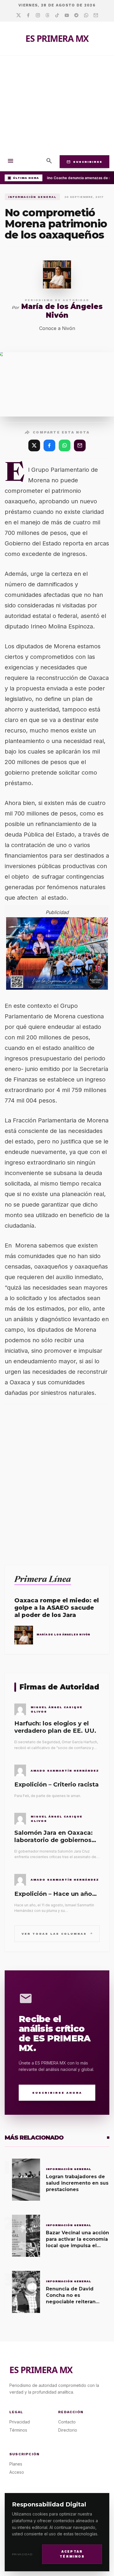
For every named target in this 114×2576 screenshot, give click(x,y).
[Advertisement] (57, 104)
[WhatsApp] (65, 445)
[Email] (96, 15)
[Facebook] (28, 15)
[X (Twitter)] (34, 445)
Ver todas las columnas (57, 1933)
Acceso (17, 2472)
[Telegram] (76, 15)
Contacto (67, 2422)
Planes (16, 2464)
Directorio (68, 2430)
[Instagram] (38, 15)
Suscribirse (84, 162)
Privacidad (22, 2554)
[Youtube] (67, 15)
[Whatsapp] (86, 15)
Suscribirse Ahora (57, 2093)
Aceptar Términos (72, 2554)
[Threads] (47, 15)
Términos (18, 2430)
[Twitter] (19, 15)
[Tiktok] (57, 15)
